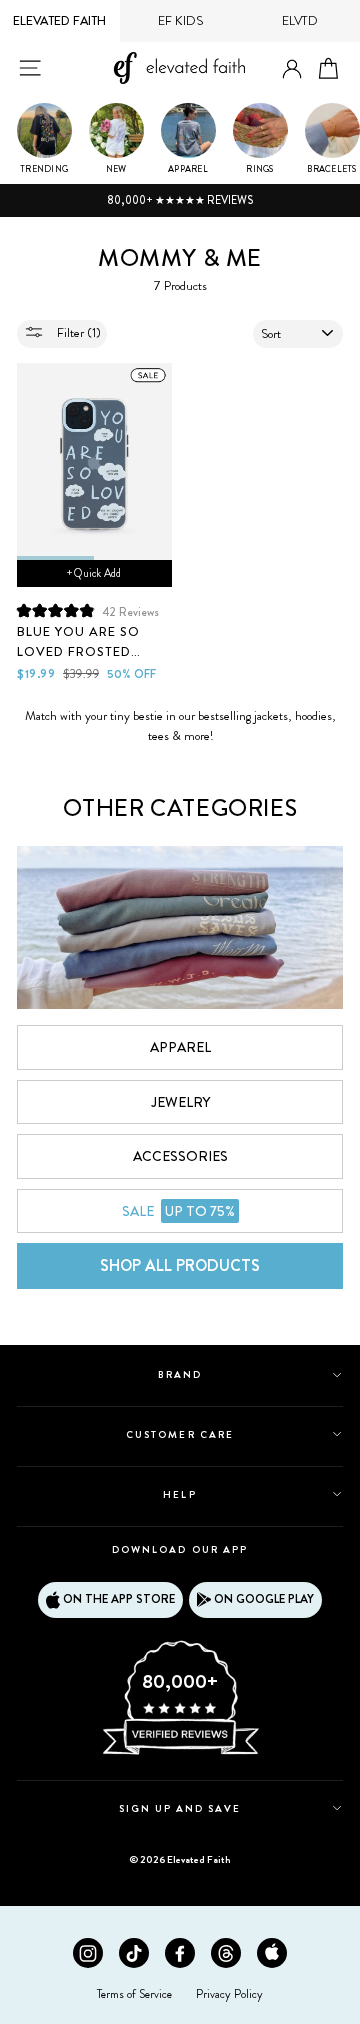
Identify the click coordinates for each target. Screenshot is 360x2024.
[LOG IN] (292, 69)
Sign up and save (180, 1808)
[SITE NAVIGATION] (30, 68)
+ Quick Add (94, 573)
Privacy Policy (229, 1994)
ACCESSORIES (180, 1156)
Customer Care (180, 1434)
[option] (180, 201)
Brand (180, 1374)
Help (179, 1494)
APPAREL (180, 1047)
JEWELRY (180, 1102)
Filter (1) (77, 333)
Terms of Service (134, 1994)
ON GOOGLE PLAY (264, 1599)
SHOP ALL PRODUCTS (180, 1265)
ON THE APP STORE (119, 1599)
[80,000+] (180, 1753)
